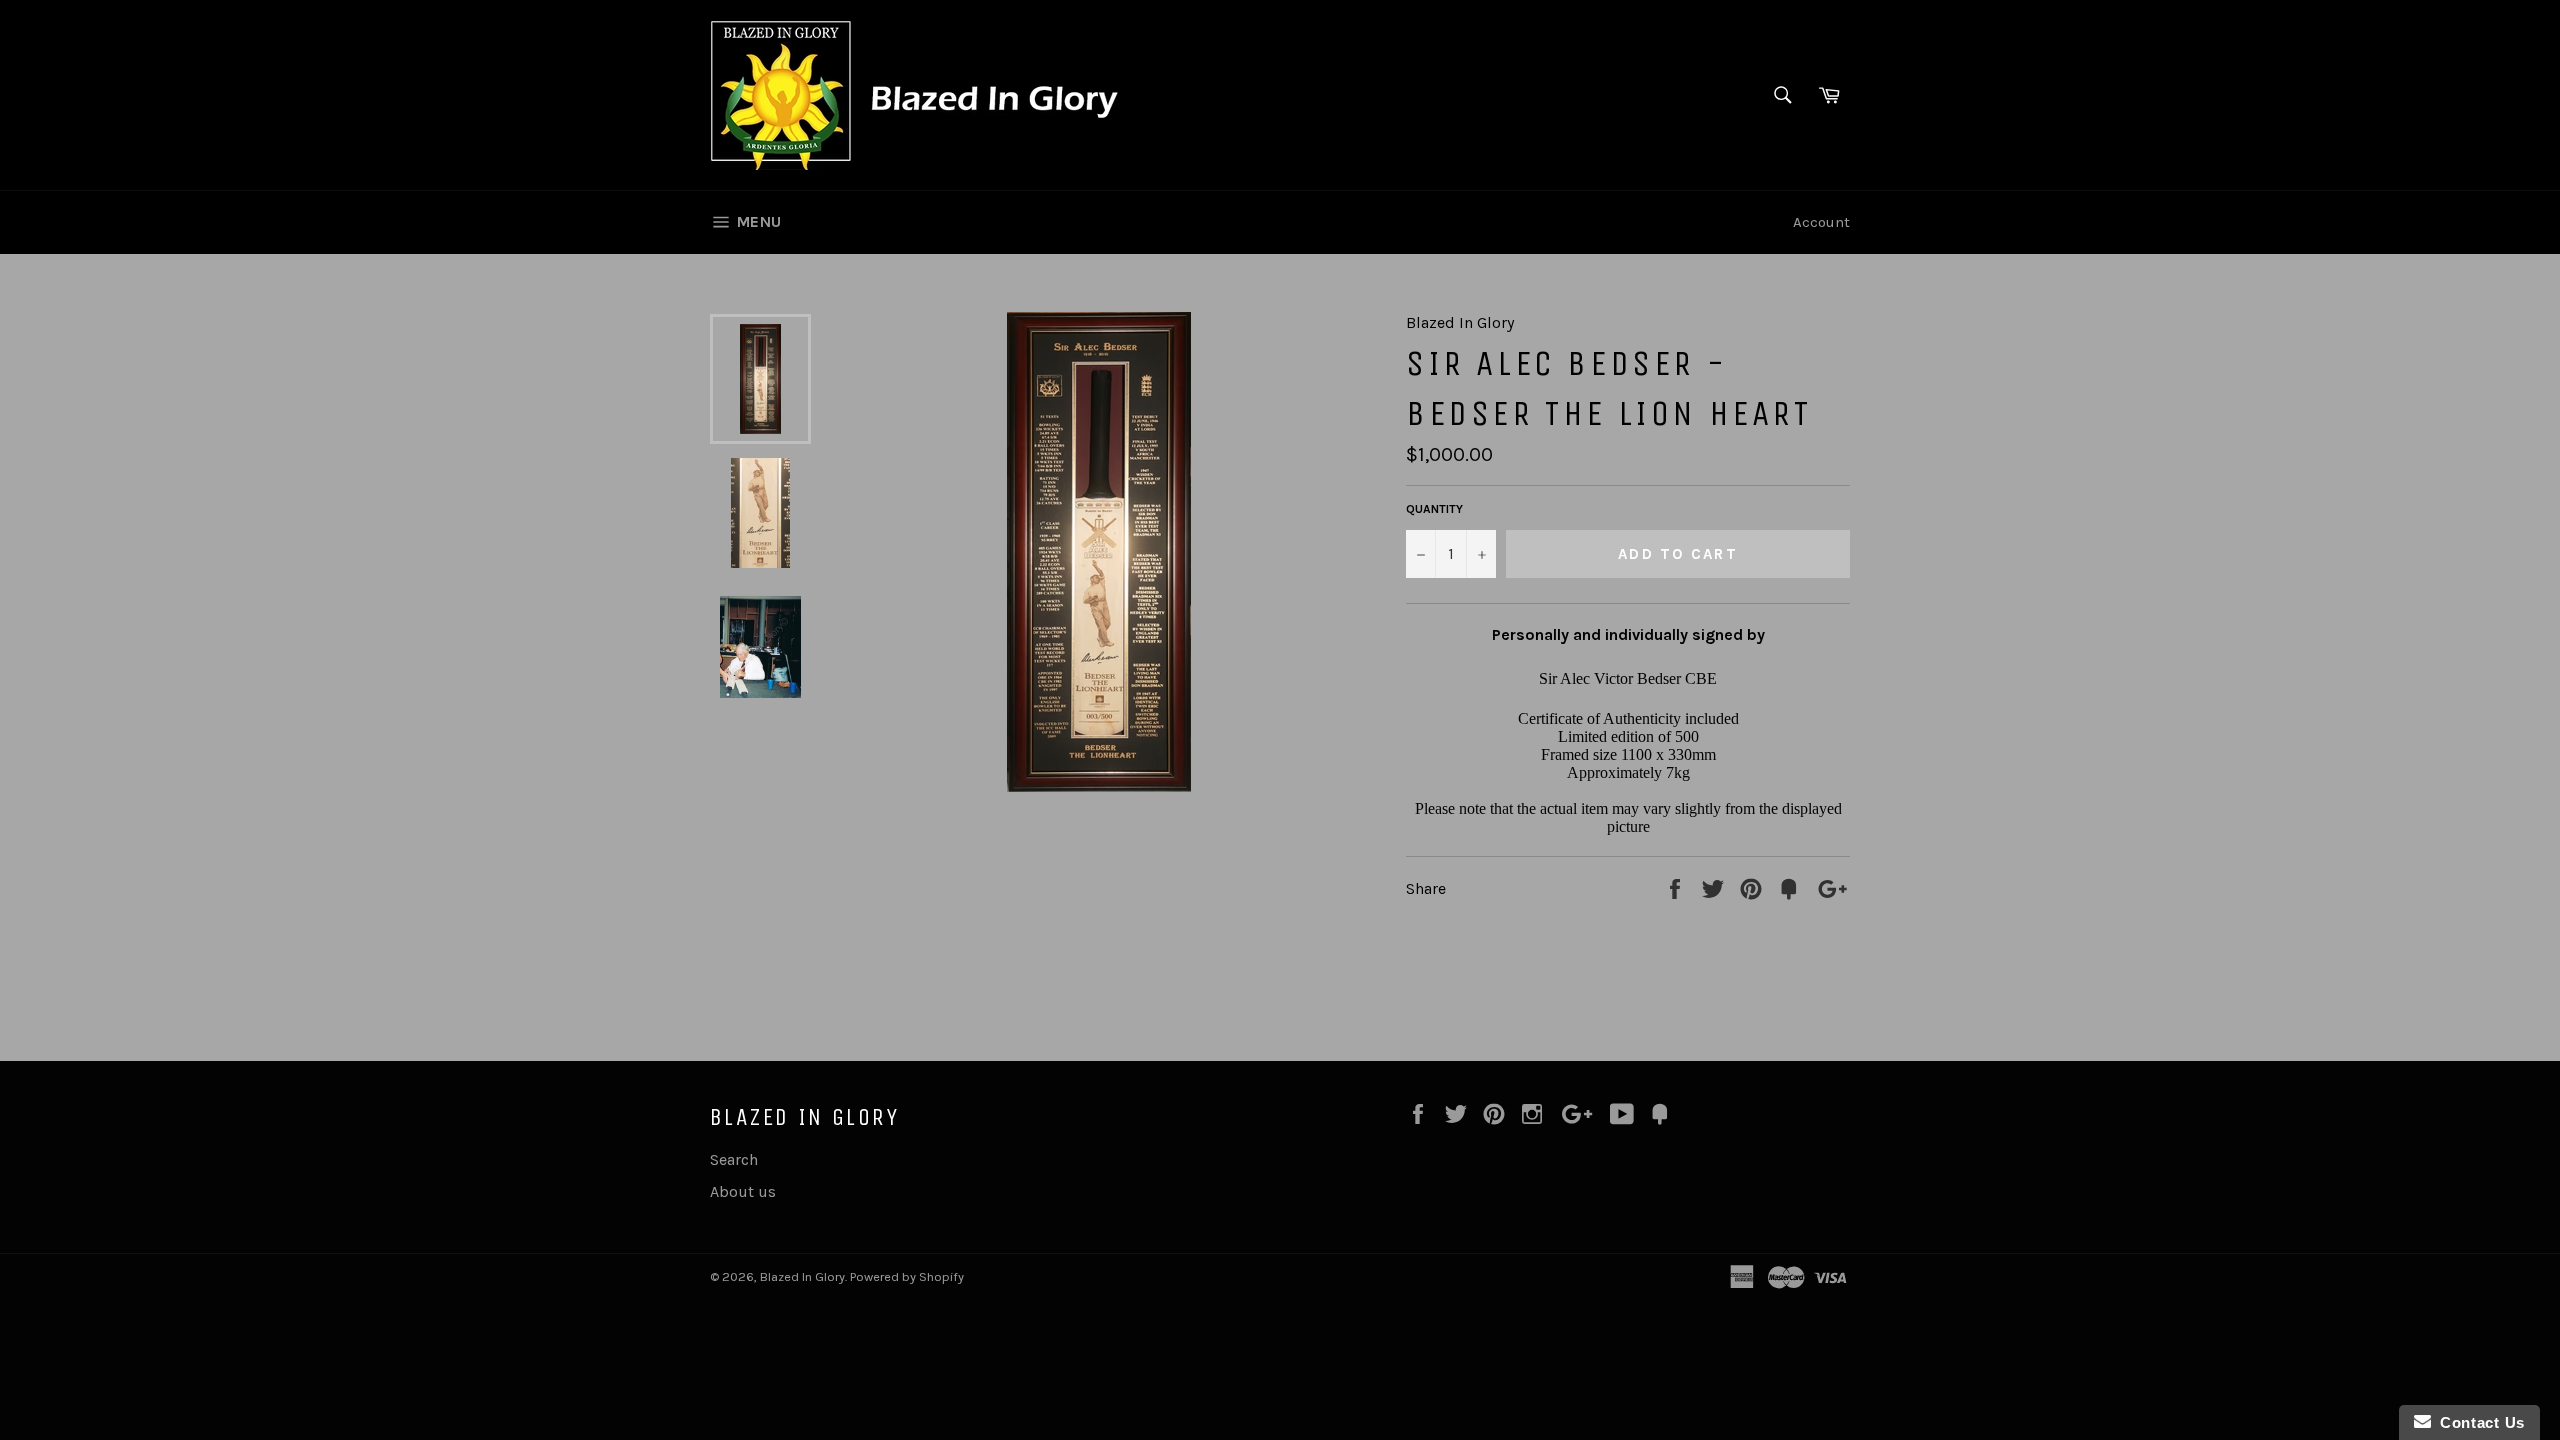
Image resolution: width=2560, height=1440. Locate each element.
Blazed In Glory (802, 1276)
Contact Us (2478, 1422)
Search (734, 1159)
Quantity (1434, 509)
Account (1821, 222)
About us (743, 1191)
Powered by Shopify (907, 1276)
